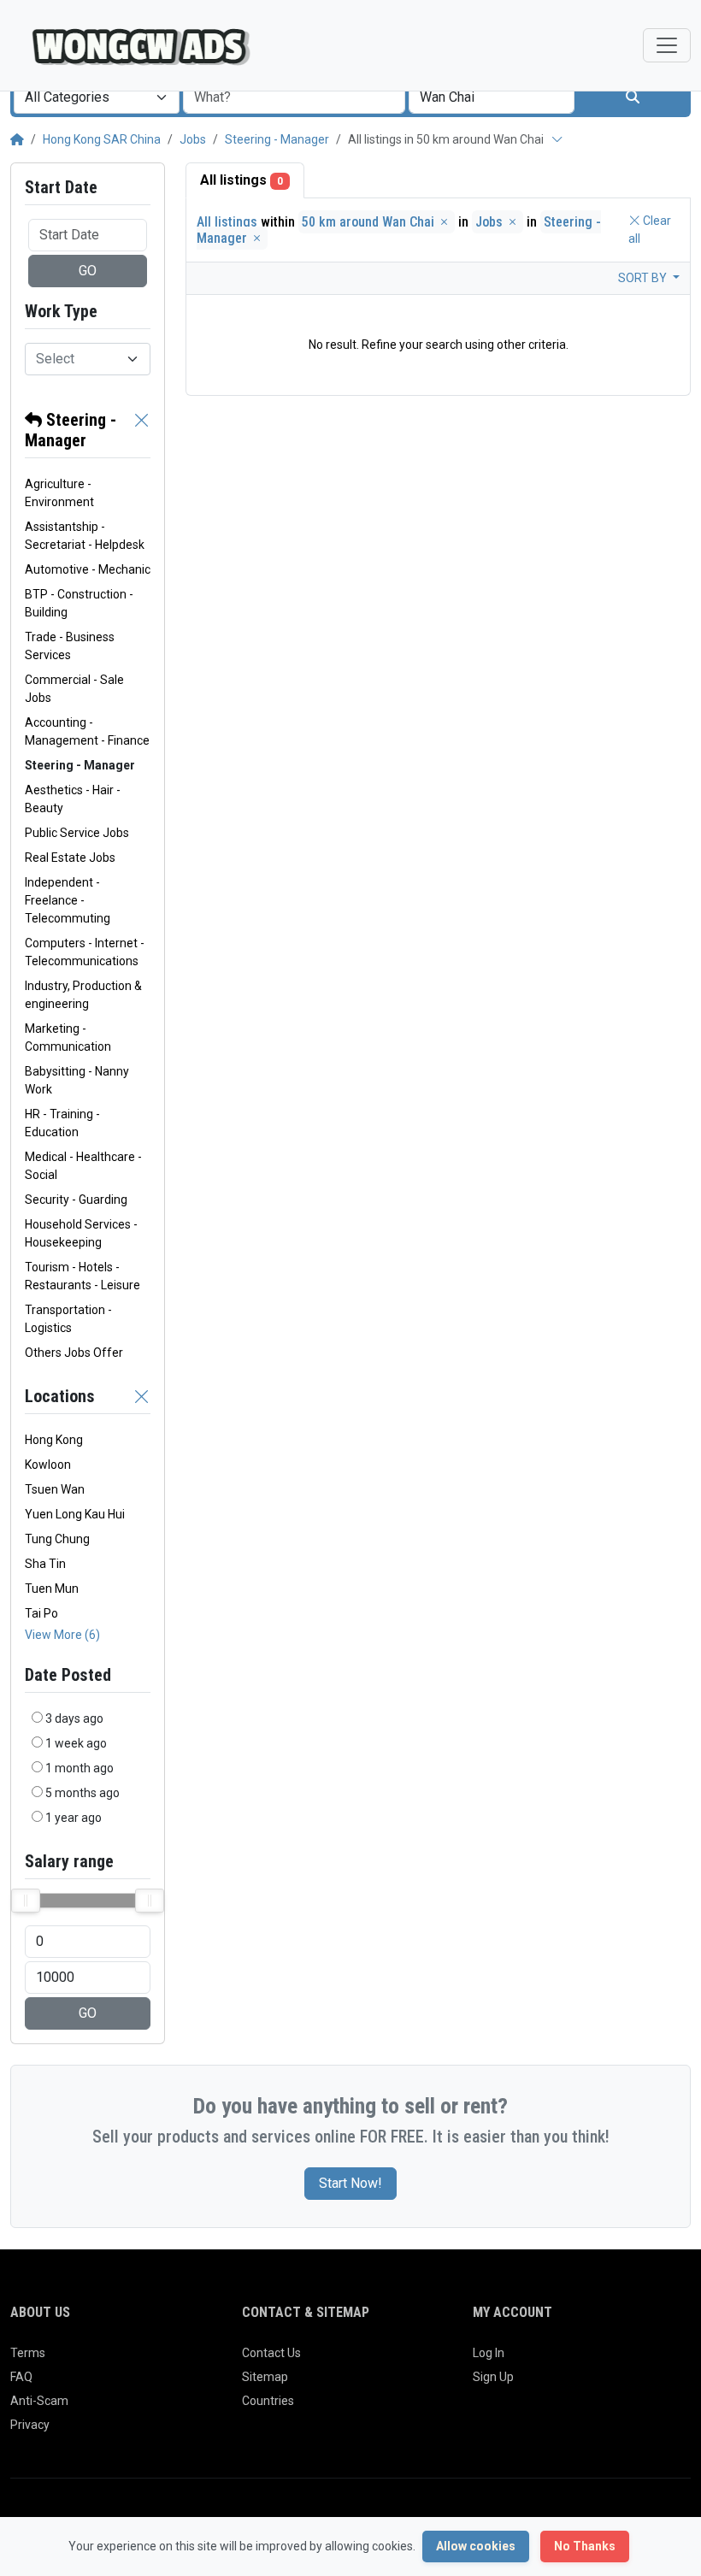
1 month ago (80, 1768)
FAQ (21, 2377)
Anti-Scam (39, 2401)
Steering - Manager (277, 139)
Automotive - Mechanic (88, 569)
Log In (489, 2353)
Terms (28, 2353)
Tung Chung (57, 1539)
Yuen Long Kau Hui (75, 1514)
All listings (242, 180)
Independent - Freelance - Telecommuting (68, 900)
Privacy (30, 2425)
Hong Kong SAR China (102, 139)
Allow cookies (476, 2546)
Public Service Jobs (77, 833)
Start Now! (350, 2183)
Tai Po (41, 1613)
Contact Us (271, 2353)
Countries (268, 2401)
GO (88, 271)
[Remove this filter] (142, 430)
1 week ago (76, 1743)
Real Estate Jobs (70, 858)
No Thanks (585, 2546)
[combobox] (97, 97)
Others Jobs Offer (74, 1353)
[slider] (26, 1901)
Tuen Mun (52, 1589)
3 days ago (74, 1718)
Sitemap (265, 2377)
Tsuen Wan (55, 1489)
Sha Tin (45, 1564)
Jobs (193, 139)
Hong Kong (54, 1440)
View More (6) (62, 1635)
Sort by (644, 278)
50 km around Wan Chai (370, 222)
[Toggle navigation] (667, 45)
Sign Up (493, 2377)
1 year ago (74, 1818)
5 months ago (82, 1793)
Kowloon (48, 1465)
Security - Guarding (76, 1200)
